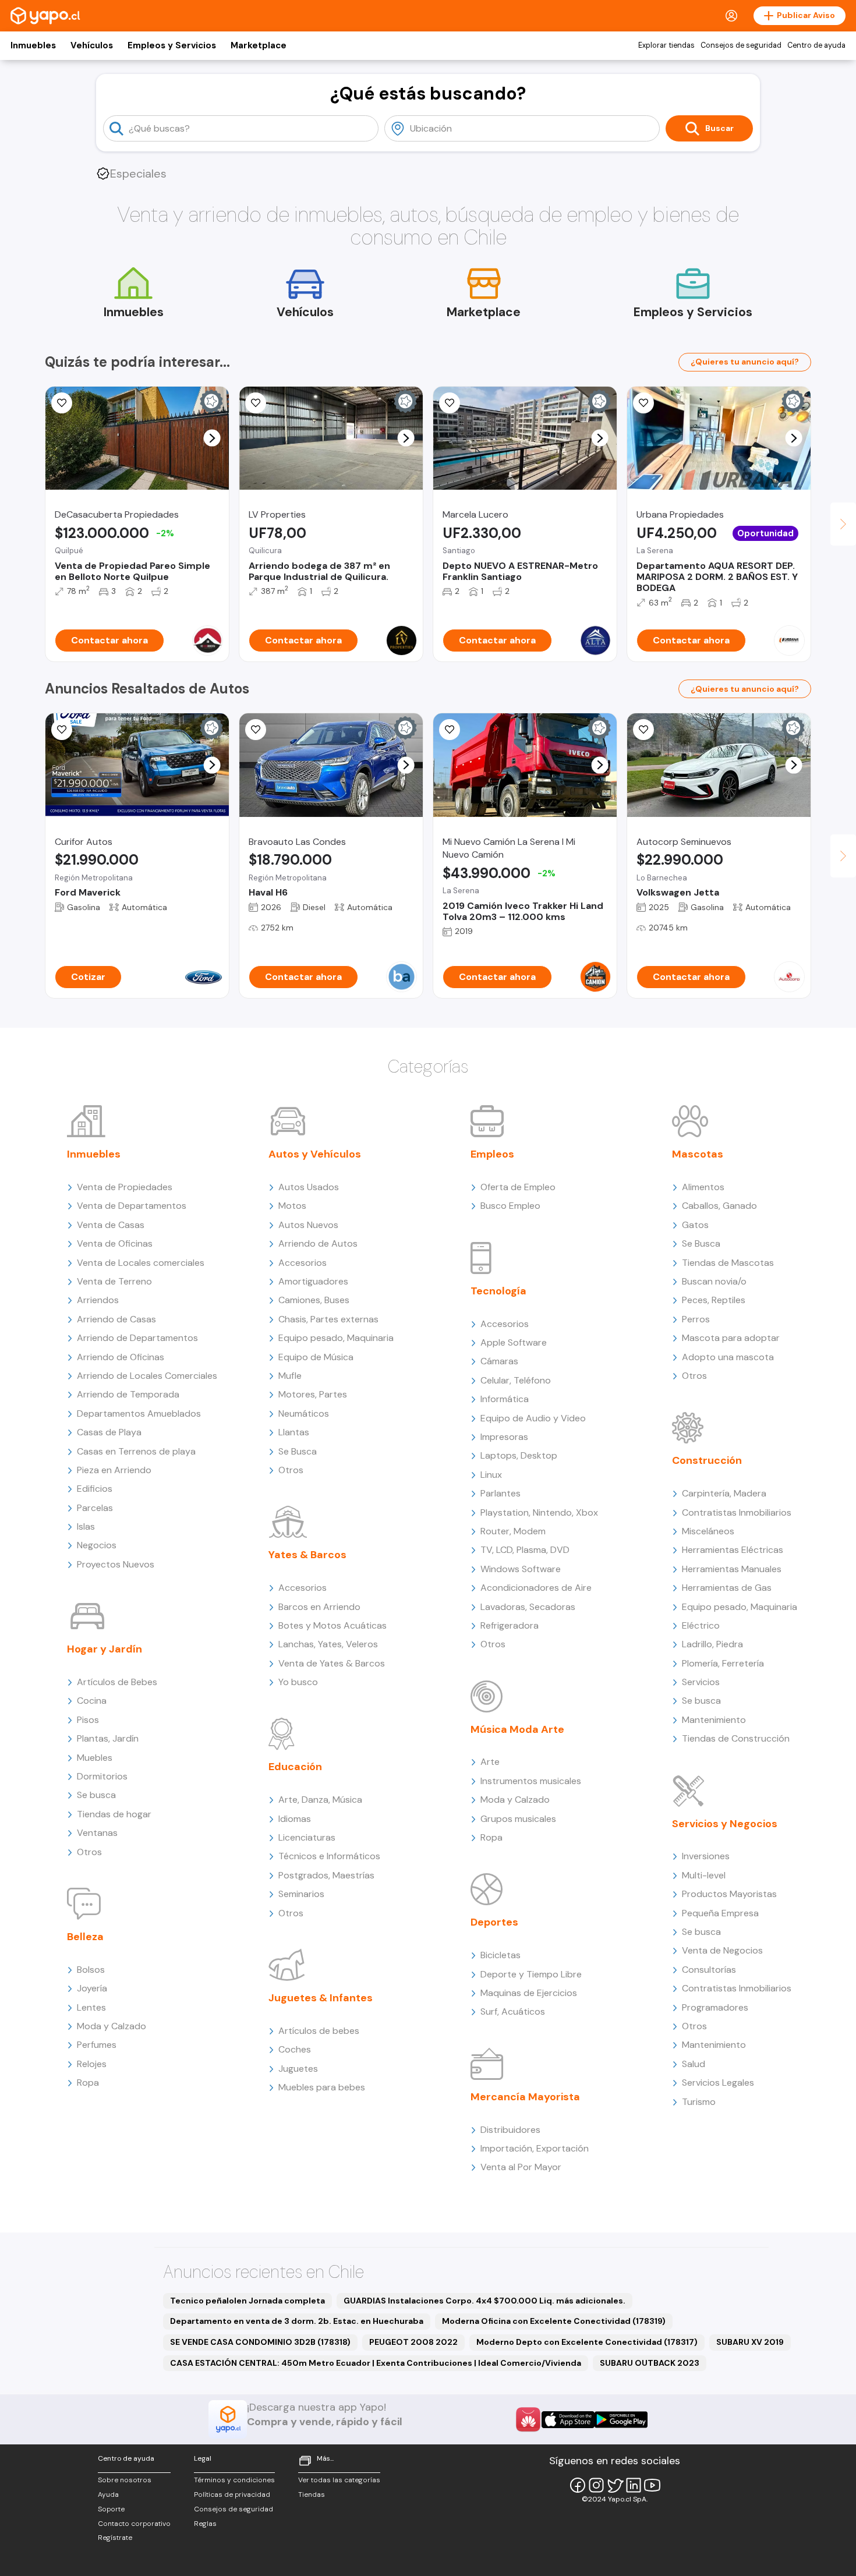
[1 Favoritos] (62, 403)
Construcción (707, 1460)
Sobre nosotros (125, 2480)
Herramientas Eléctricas (733, 1550)
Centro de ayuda (816, 45)
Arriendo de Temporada (128, 1394)
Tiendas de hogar (114, 1814)
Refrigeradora (510, 1625)
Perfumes (97, 2045)
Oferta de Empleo (518, 1187)
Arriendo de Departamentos (137, 1338)
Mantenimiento (714, 1720)
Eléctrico (701, 1625)
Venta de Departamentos (132, 1206)
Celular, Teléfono (516, 1380)
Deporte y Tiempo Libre (531, 1974)
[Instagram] (596, 2485)
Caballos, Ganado (719, 1206)
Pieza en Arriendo (114, 1470)
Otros (89, 1852)
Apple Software (514, 1342)
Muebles (95, 1758)
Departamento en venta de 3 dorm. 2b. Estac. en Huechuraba (297, 2321)
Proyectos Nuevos (116, 1564)
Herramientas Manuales (732, 1569)
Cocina (92, 1701)
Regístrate (115, 2538)
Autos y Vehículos (315, 1154)
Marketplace (259, 45)
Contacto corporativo (134, 2524)
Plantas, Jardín (108, 1738)
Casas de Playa (109, 1432)
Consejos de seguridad (741, 45)
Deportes (494, 1922)
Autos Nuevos (308, 1225)
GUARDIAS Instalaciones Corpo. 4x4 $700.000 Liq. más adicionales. (484, 2301)
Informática (505, 1399)
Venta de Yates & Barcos (332, 1663)
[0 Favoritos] (256, 403)
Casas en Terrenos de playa (136, 1451)
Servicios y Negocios (725, 1824)
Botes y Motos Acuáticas (333, 1625)
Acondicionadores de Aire (536, 1588)
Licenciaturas (307, 1837)
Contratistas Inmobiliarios (737, 1512)
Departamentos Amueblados (139, 1413)
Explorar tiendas (666, 45)
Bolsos (91, 1970)
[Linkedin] (634, 2485)
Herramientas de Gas (727, 1588)
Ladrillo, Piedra (712, 1644)
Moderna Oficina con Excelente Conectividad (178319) (554, 2321)
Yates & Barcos (307, 1555)
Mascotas (698, 1154)
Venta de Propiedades (125, 1187)
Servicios (701, 1682)
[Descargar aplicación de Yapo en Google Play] (621, 2420)
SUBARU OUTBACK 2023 (650, 2363)
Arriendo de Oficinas (121, 1357)
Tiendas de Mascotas (728, 1263)
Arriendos (98, 1300)
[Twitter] (615, 2485)
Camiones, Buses (314, 1300)
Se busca (96, 1795)
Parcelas (95, 1508)
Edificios (95, 1489)
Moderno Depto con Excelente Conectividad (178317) (587, 2342)
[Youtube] (652, 2485)
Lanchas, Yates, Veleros (328, 1644)
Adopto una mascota (728, 1357)
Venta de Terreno (114, 1281)
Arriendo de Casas (116, 1319)
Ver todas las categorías (339, 2480)
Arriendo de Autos (318, 1243)
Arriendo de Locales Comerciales (147, 1376)
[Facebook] (578, 2485)
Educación (295, 1767)
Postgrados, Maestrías (326, 1875)
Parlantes (500, 1493)
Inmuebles (33, 45)
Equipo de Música (316, 1357)
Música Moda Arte (517, 1729)
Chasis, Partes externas (328, 1319)
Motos (292, 1206)
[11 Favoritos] (450, 403)
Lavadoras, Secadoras (528, 1607)
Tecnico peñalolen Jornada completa (247, 2301)
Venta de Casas (111, 1225)
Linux (491, 1475)
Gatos (695, 1225)
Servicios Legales (718, 2083)
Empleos (492, 1154)
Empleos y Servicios (172, 45)
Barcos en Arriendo (319, 1607)
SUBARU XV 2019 (750, 2342)
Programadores (715, 2007)
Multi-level (704, 1875)
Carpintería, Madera (724, 1493)
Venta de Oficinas (115, 1243)
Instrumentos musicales (531, 1781)
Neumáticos (304, 1413)
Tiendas (312, 2494)
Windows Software (521, 1569)
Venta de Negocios (722, 1950)
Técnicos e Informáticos (329, 1856)
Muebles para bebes (322, 2087)
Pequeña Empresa (720, 1913)
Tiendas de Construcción (736, 1738)
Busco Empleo (510, 1206)
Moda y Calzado (112, 2026)
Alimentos (703, 1187)
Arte (490, 1762)
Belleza (85, 1937)
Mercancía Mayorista (525, 2097)
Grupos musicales (518, 1819)
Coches (295, 2049)
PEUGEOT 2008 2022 (413, 2342)
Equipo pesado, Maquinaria (336, 1338)
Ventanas (97, 1833)
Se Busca (298, 1451)
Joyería (92, 1988)
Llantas (294, 1432)
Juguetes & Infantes (321, 1998)
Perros (696, 1319)
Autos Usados (309, 1187)
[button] (212, 438)
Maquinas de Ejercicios (529, 1993)
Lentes (91, 2007)
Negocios (97, 1545)
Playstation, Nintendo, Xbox (539, 1512)
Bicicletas (500, 1955)
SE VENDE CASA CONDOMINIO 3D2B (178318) (260, 2342)
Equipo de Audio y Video (533, 1418)
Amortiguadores (313, 1281)
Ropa (88, 2083)
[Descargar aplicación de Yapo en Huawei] (528, 2419)
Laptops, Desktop (519, 1455)
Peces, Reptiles (714, 1300)
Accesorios (303, 1263)
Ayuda (108, 2494)
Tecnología (498, 1291)
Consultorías (709, 1970)
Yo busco (298, 1682)
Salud (694, 2064)
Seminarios (301, 1894)
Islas (86, 1526)
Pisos (88, 1720)
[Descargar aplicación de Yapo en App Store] (568, 2420)
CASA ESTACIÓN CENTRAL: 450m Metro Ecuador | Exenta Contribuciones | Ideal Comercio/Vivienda (376, 2363)
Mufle (290, 1376)
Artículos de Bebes (117, 1682)
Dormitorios (102, 1776)
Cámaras (499, 1361)
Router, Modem (513, 1531)
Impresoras (504, 1437)
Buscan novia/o (714, 1281)
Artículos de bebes (319, 2031)
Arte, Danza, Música (320, 1800)
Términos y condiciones (234, 2480)
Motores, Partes (313, 1394)
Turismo (699, 2102)
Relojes (92, 2064)
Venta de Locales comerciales (141, 1263)
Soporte (111, 2509)
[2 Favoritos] (450, 730)
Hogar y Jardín (105, 1649)
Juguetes (298, 2069)
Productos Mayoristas (729, 1894)
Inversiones (706, 1856)
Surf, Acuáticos (513, 2011)
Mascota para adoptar (731, 1338)
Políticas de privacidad (232, 2494)
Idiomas (295, 1819)
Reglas (205, 2524)
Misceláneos (708, 1531)
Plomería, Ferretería (723, 1663)
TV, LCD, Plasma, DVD (525, 1550)
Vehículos (92, 45)
